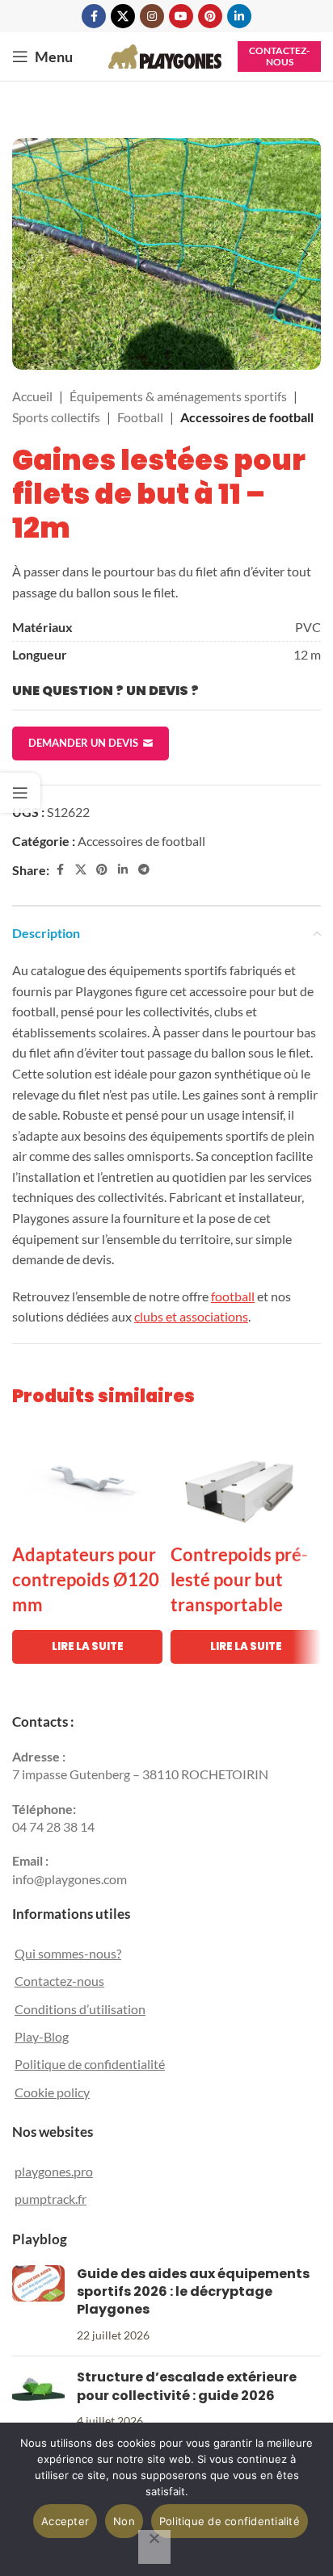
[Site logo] (165, 54)
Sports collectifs (56, 417)
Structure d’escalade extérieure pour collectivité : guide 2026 (187, 2386)
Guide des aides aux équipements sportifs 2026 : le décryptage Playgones (193, 2292)
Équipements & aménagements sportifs (178, 396)
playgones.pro (54, 2171)
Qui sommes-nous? (68, 1953)
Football (140, 417)
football (233, 1296)
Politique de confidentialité (90, 2064)
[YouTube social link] (181, 16)
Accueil (32, 396)
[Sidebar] (20, 793)
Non (124, 2521)
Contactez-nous (279, 56)
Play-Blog (42, 2036)
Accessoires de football (247, 417)
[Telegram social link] (144, 870)
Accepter (65, 2521)
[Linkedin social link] (239, 16)
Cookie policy (52, 2092)
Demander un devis (83, 743)
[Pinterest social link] (210, 16)
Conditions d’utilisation (80, 2009)
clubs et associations (191, 1316)
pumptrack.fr (51, 2199)
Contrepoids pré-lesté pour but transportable (239, 1579)
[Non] (154, 2547)
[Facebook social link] (94, 16)
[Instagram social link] (152, 16)
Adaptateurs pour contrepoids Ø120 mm (86, 1579)
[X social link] (123, 16)
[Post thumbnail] (38, 2305)
